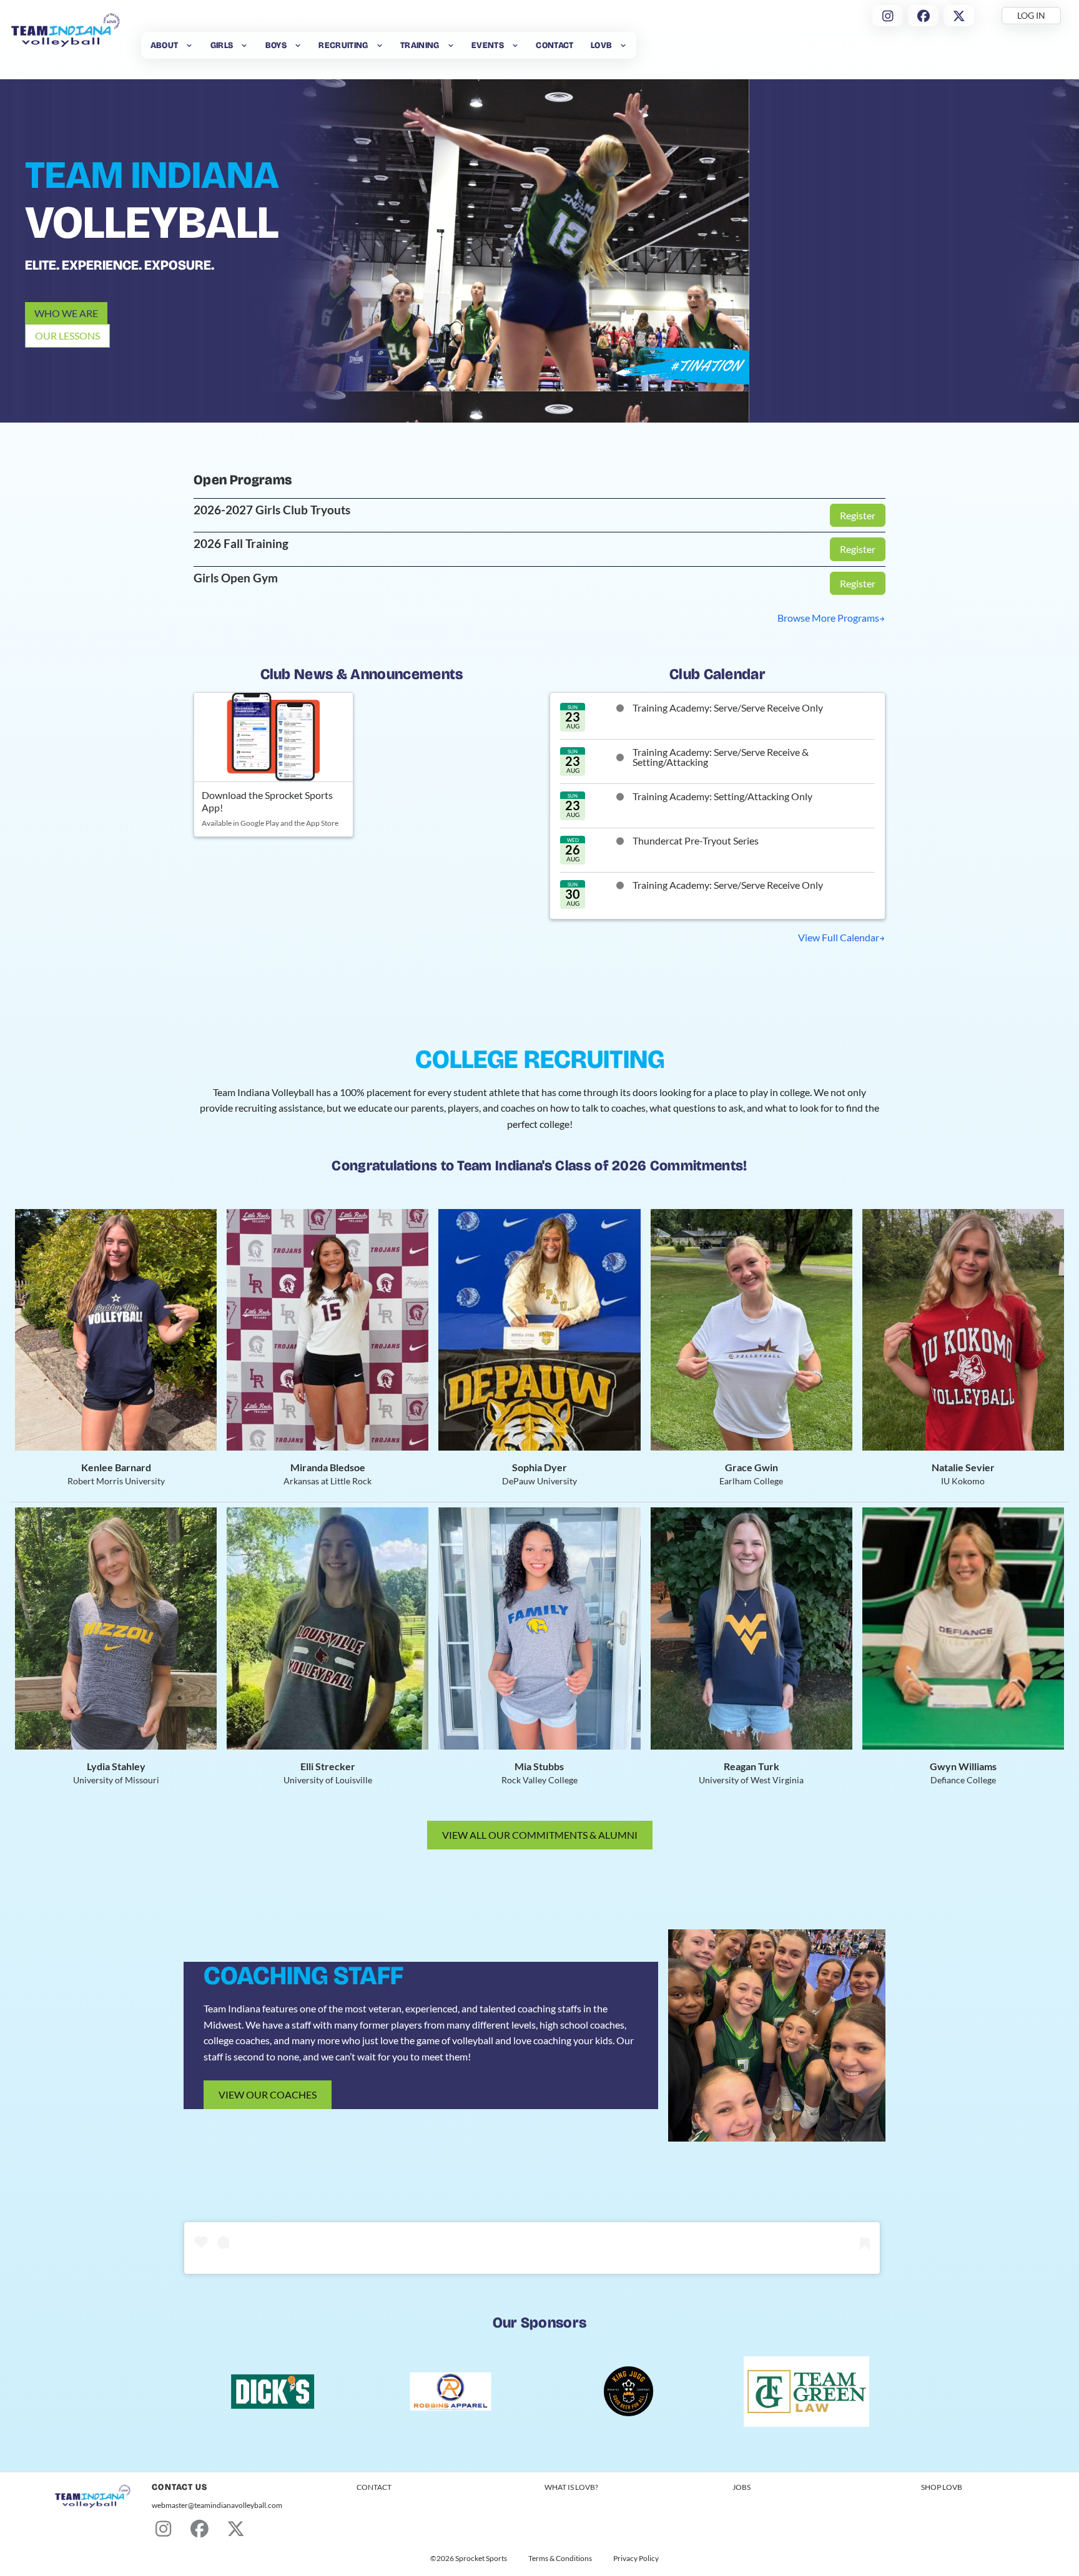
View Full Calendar (839, 937)
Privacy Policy (636, 2559)
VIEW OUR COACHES (268, 2094)
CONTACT (374, 2487)
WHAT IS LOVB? (571, 2487)
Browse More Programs (828, 618)
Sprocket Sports (481, 2559)
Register (858, 515)
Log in (1031, 15)
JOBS (742, 2487)
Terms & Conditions (560, 2559)
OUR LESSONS (67, 335)
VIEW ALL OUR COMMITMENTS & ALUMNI (540, 1835)
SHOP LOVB (942, 2487)
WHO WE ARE (66, 313)
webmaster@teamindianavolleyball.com (217, 2505)
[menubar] (389, 45)
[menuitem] (172, 45)
